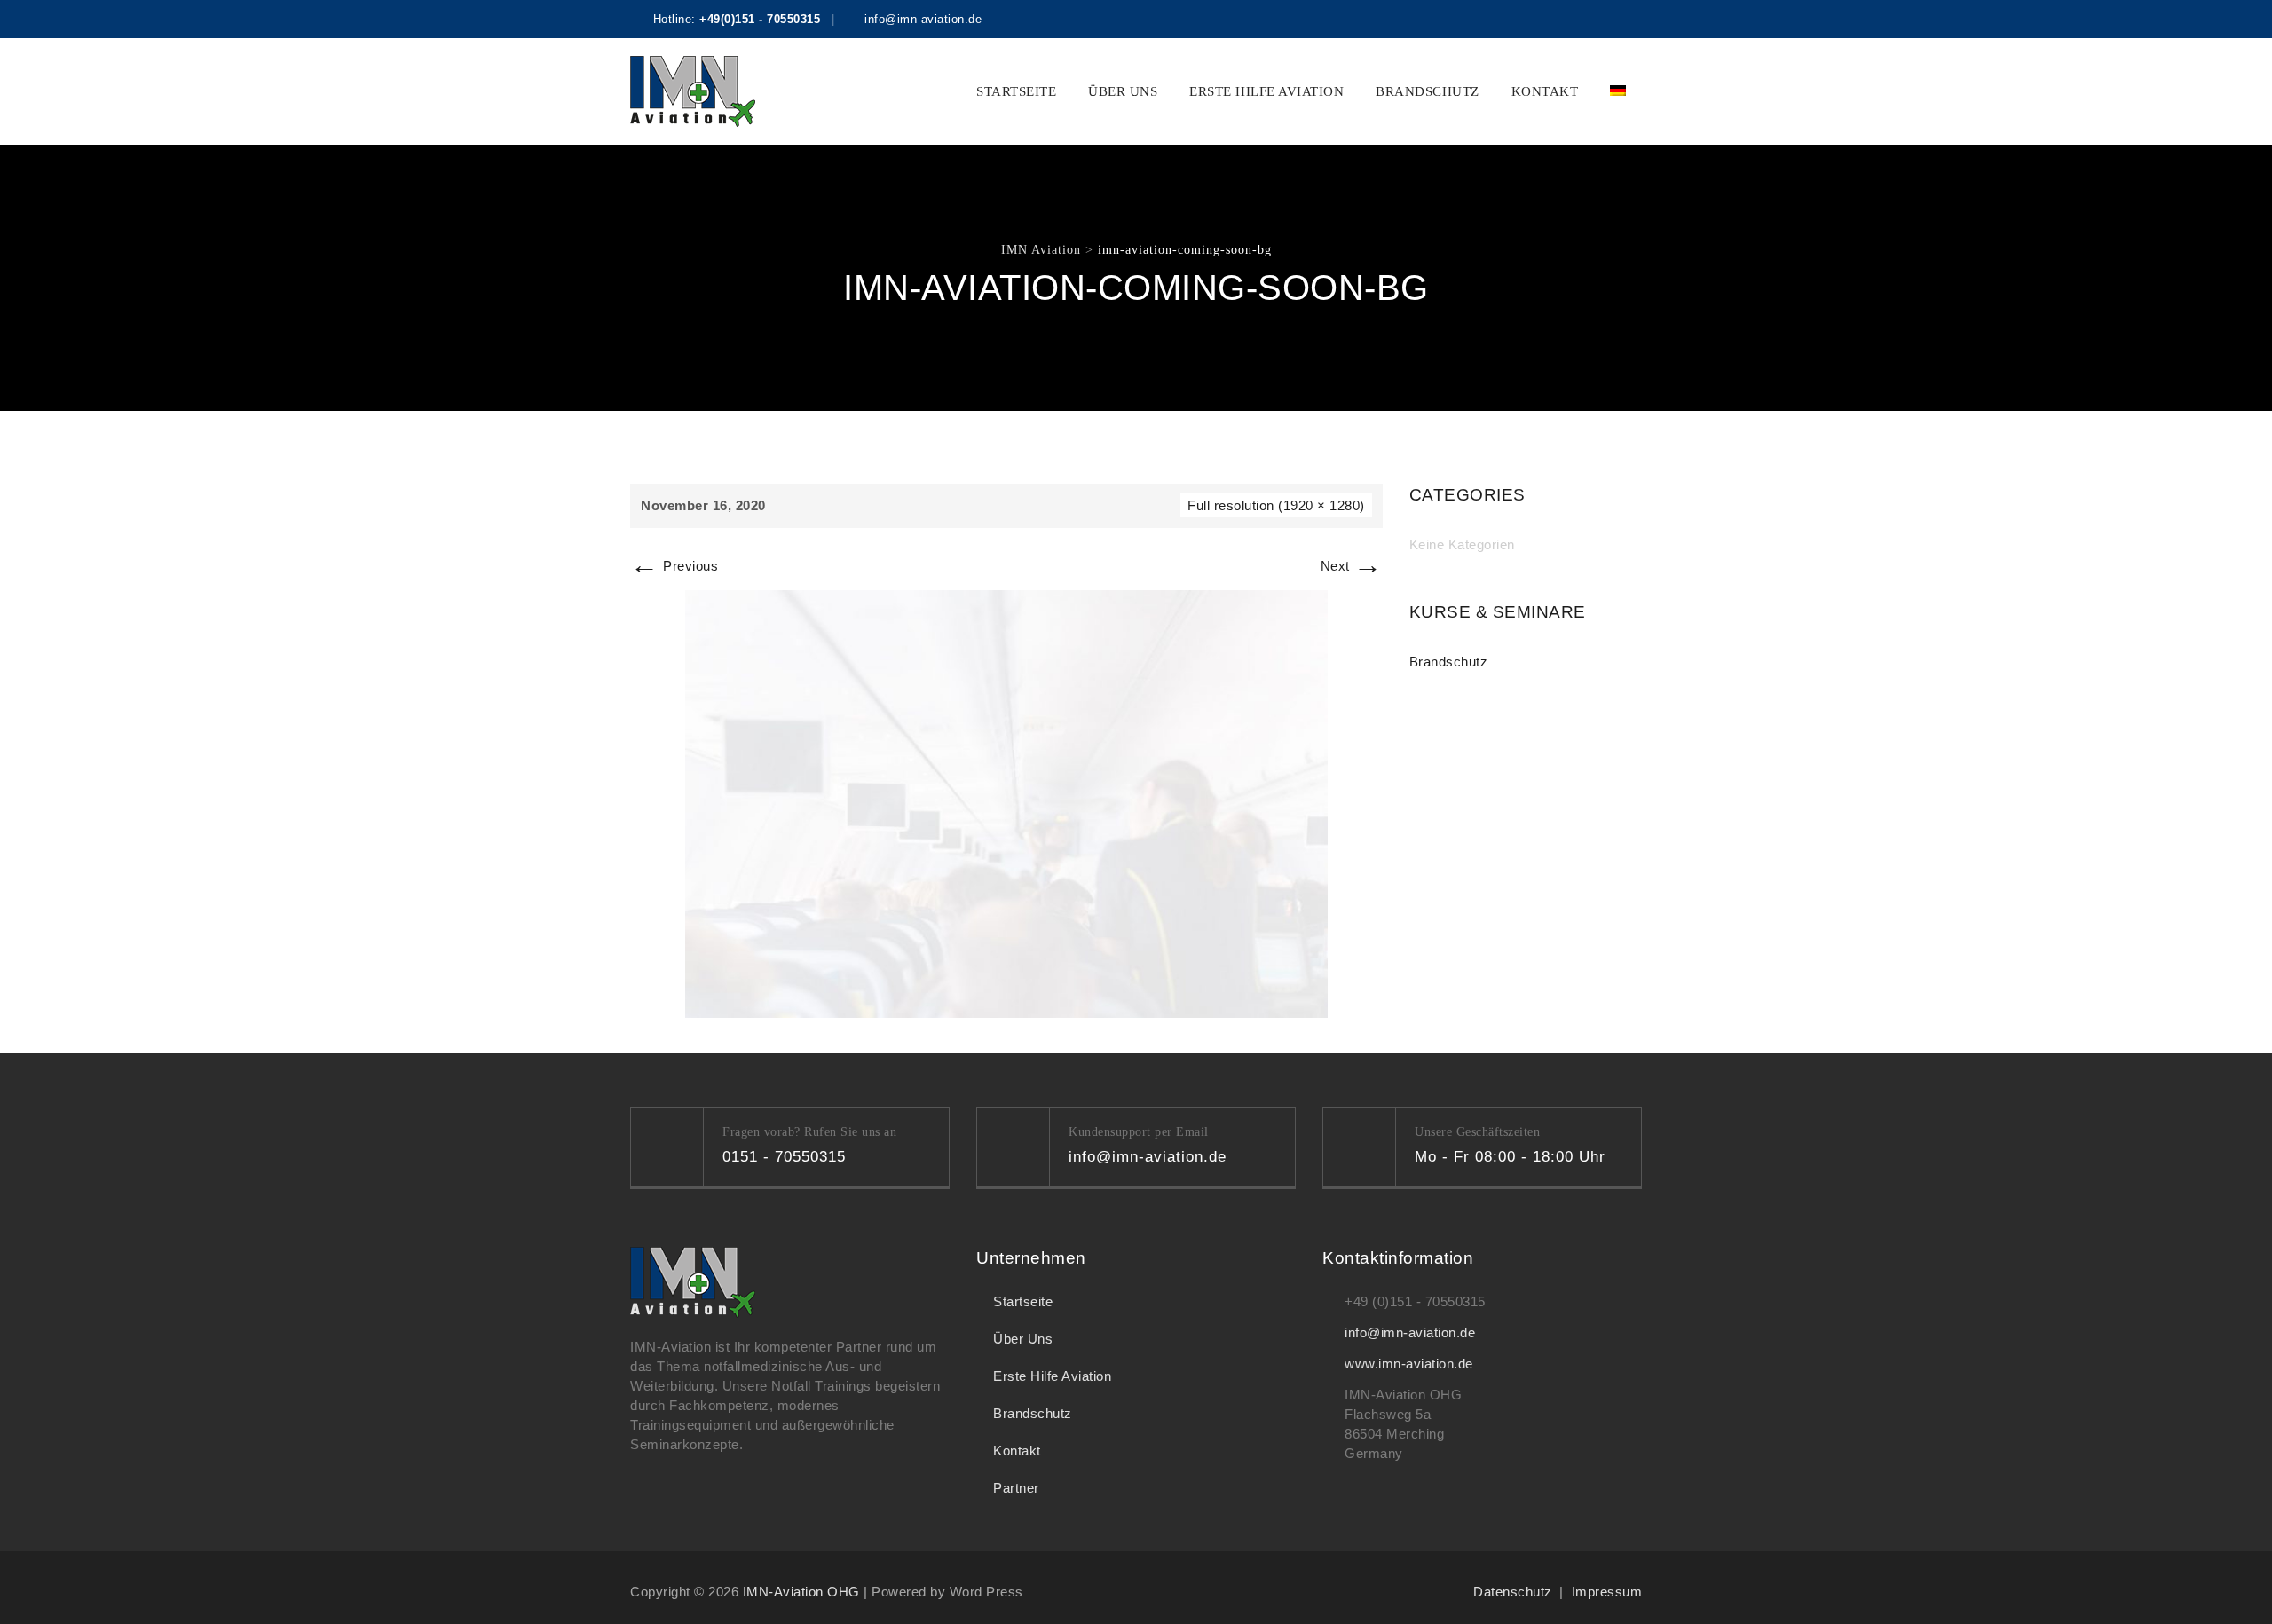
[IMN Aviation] (693, 91)
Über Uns (1123, 91)
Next (1352, 566)
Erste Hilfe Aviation (1266, 91)
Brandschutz (1428, 91)
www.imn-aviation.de (1409, 1364)
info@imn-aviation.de (1410, 1332)
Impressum (1607, 1592)
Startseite (1016, 91)
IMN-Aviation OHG (801, 1592)
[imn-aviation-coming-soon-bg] (1006, 803)
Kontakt (1545, 91)
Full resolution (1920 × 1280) (1276, 505)
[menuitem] (1618, 91)
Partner (1016, 1488)
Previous (674, 566)
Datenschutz (1513, 1592)
